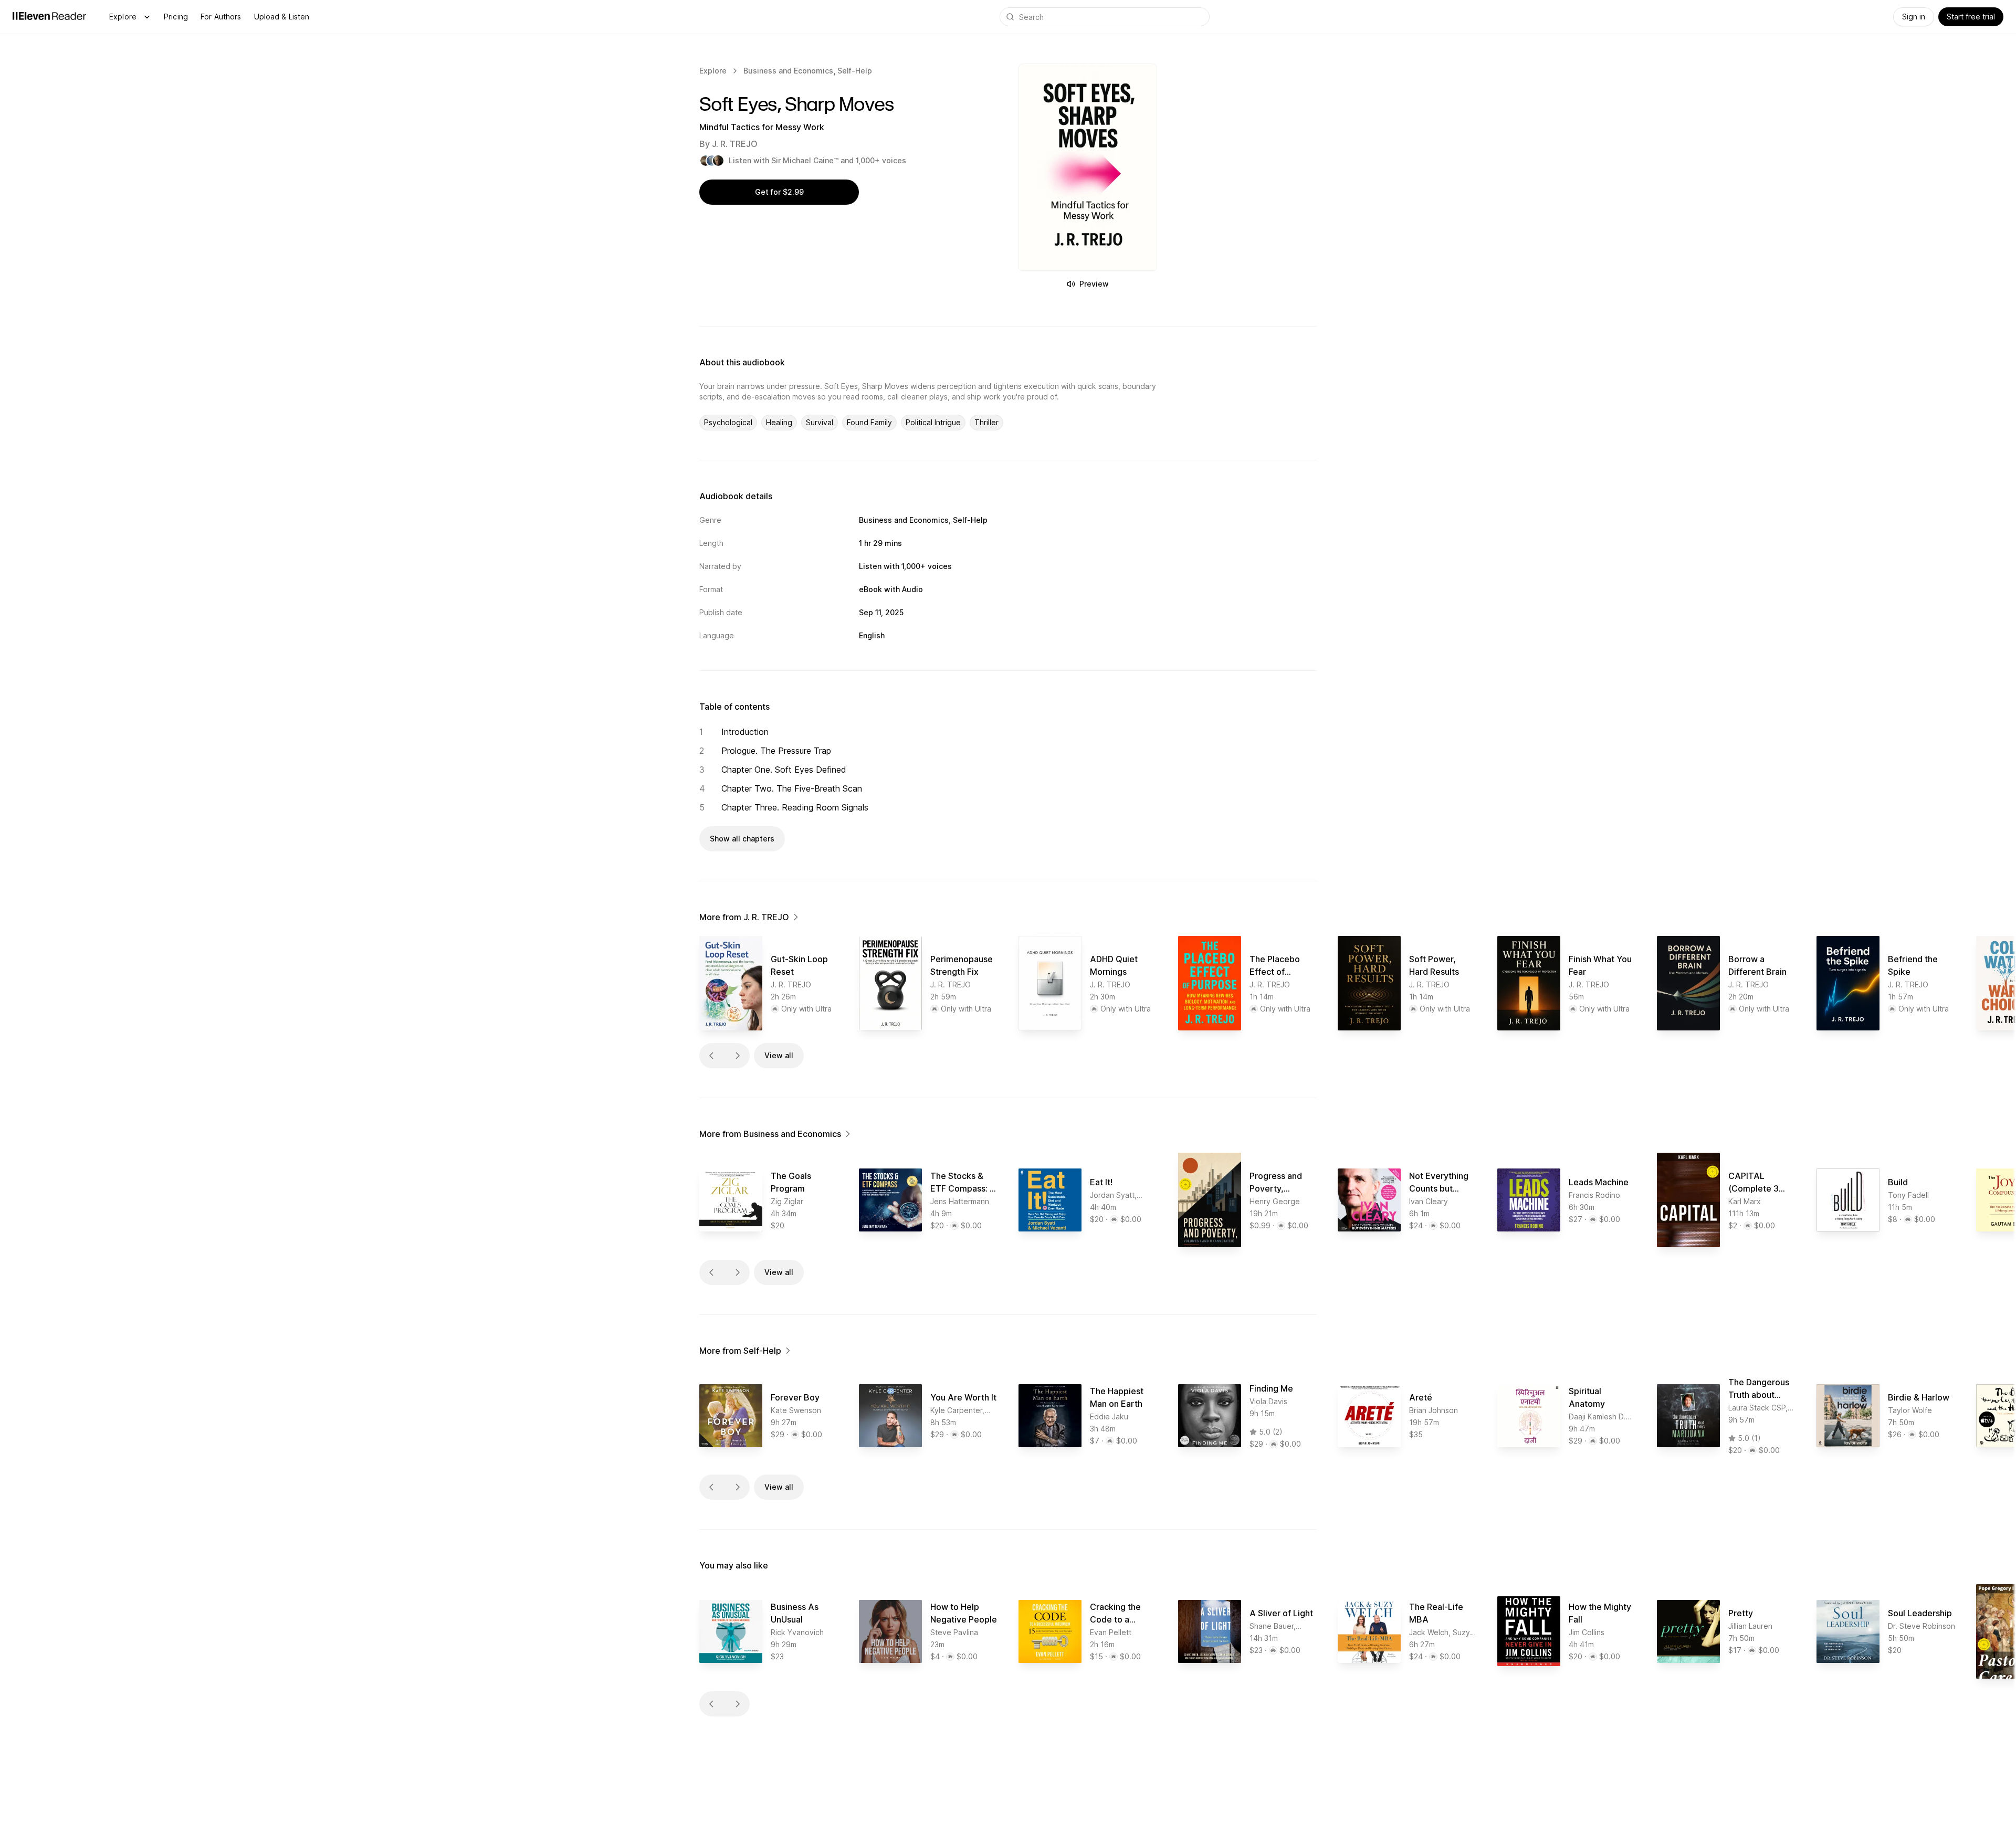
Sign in (1914, 17)
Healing (779, 422)
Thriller (986, 422)
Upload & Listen (282, 17)
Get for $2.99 (779, 192)
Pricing (176, 17)
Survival (820, 422)
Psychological (728, 422)
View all (779, 1055)
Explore (123, 17)
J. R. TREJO (735, 144)
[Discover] (147, 17)
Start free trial (1971, 17)
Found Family (869, 422)
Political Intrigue (933, 422)
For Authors (221, 17)
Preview (1094, 284)
